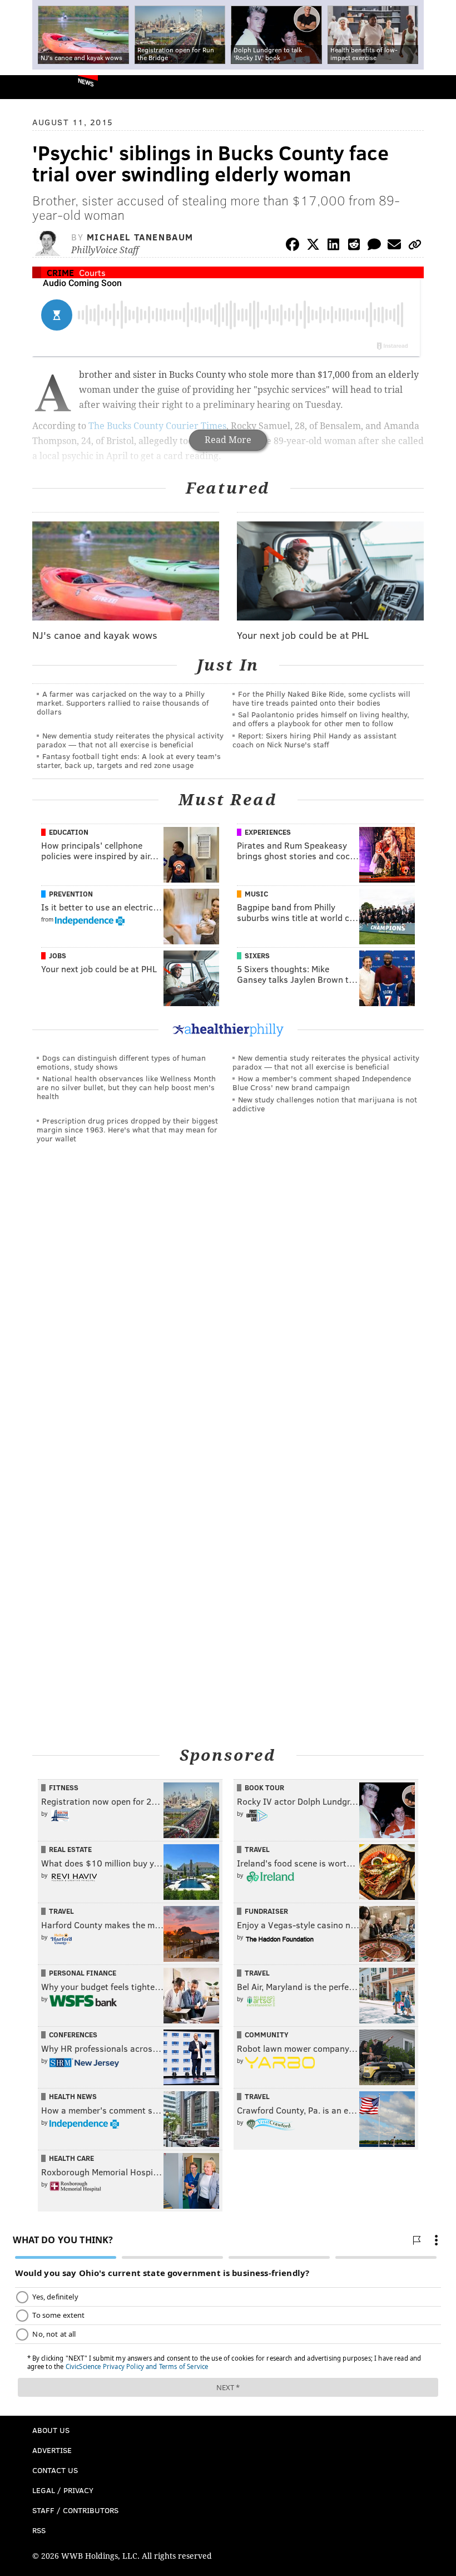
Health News (73, 2096)
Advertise (52, 2450)
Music (256, 894)
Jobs (58, 955)
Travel (257, 1849)
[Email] (394, 246)
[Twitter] (313, 246)
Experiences (268, 832)
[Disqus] (228, 1305)
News (86, 82)
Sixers (257, 955)
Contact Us (55, 2470)
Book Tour (264, 1787)
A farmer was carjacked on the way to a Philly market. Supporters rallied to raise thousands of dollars (123, 703)
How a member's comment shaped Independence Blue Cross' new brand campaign (322, 1083)
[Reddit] (354, 246)
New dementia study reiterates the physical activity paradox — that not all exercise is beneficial (130, 740)
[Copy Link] (415, 246)
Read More (228, 440)
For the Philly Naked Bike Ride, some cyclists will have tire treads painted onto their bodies (321, 698)
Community (267, 2035)
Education (69, 832)
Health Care (71, 2158)
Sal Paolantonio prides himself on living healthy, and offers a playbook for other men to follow (321, 719)
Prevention (71, 894)
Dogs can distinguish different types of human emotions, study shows (121, 1062)
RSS (39, 2530)
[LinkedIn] (334, 246)
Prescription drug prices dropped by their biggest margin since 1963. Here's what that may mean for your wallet (127, 1129)
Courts (92, 272)
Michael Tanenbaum (140, 237)
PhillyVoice (27, 87)
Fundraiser (266, 1911)
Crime (60, 272)
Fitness (64, 1787)
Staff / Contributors (75, 2510)
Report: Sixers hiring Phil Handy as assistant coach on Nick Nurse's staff (314, 740)
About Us (51, 2430)
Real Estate (70, 1849)
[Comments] (374, 246)
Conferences (73, 2035)
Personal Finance (83, 1973)
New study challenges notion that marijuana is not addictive (325, 1104)
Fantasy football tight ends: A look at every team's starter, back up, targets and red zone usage (129, 760)
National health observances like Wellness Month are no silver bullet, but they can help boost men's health (126, 1087)
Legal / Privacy (63, 2490)
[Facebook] (293, 246)
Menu (438, 87)
